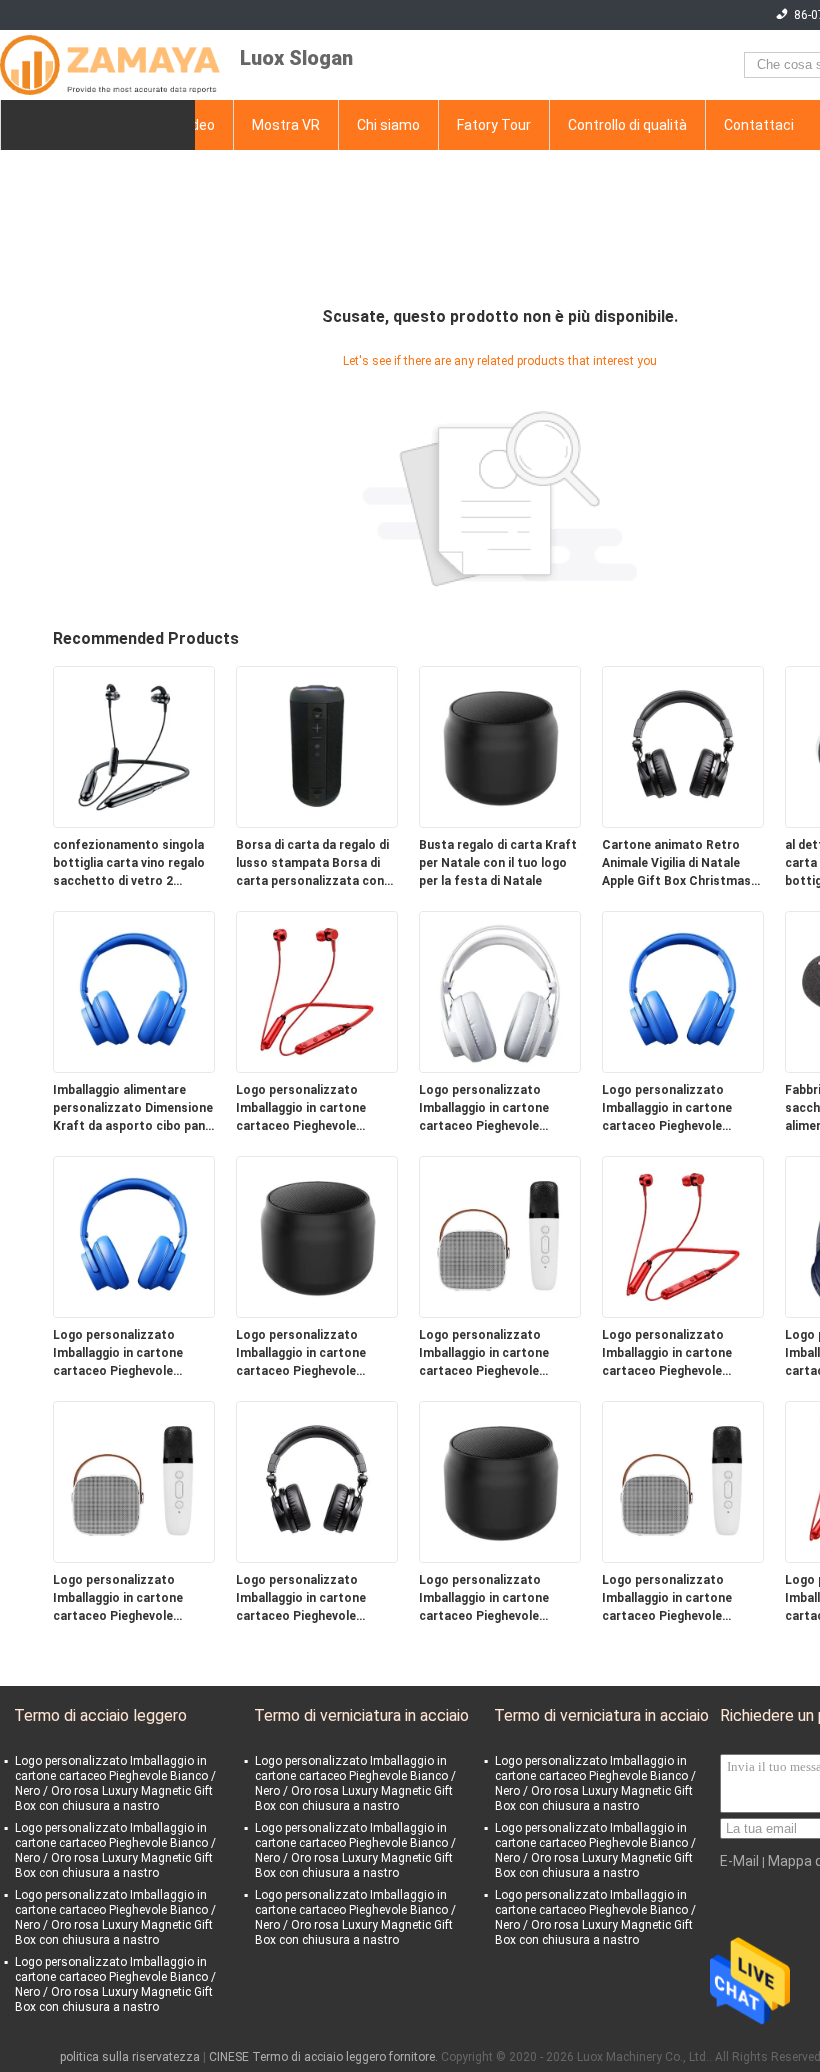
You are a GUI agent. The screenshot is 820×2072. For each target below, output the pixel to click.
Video (197, 125)
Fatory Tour (494, 125)
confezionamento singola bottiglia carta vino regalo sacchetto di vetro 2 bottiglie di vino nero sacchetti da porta (129, 864)
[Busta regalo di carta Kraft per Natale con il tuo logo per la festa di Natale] (500, 746)
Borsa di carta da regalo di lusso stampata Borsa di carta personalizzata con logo (312, 864)
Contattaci (759, 125)
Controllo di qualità (627, 125)
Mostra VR (286, 125)
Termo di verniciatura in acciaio (361, 1715)
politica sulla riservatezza (130, 2057)
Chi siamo (388, 125)
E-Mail (739, 1861)
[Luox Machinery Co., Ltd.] (110, 65)
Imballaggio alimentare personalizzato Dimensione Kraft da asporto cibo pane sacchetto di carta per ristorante (133, 1109)
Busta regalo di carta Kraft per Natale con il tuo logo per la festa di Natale (498, 863)
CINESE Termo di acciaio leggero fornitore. (325, 2057)
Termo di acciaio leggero (100, 1715)
